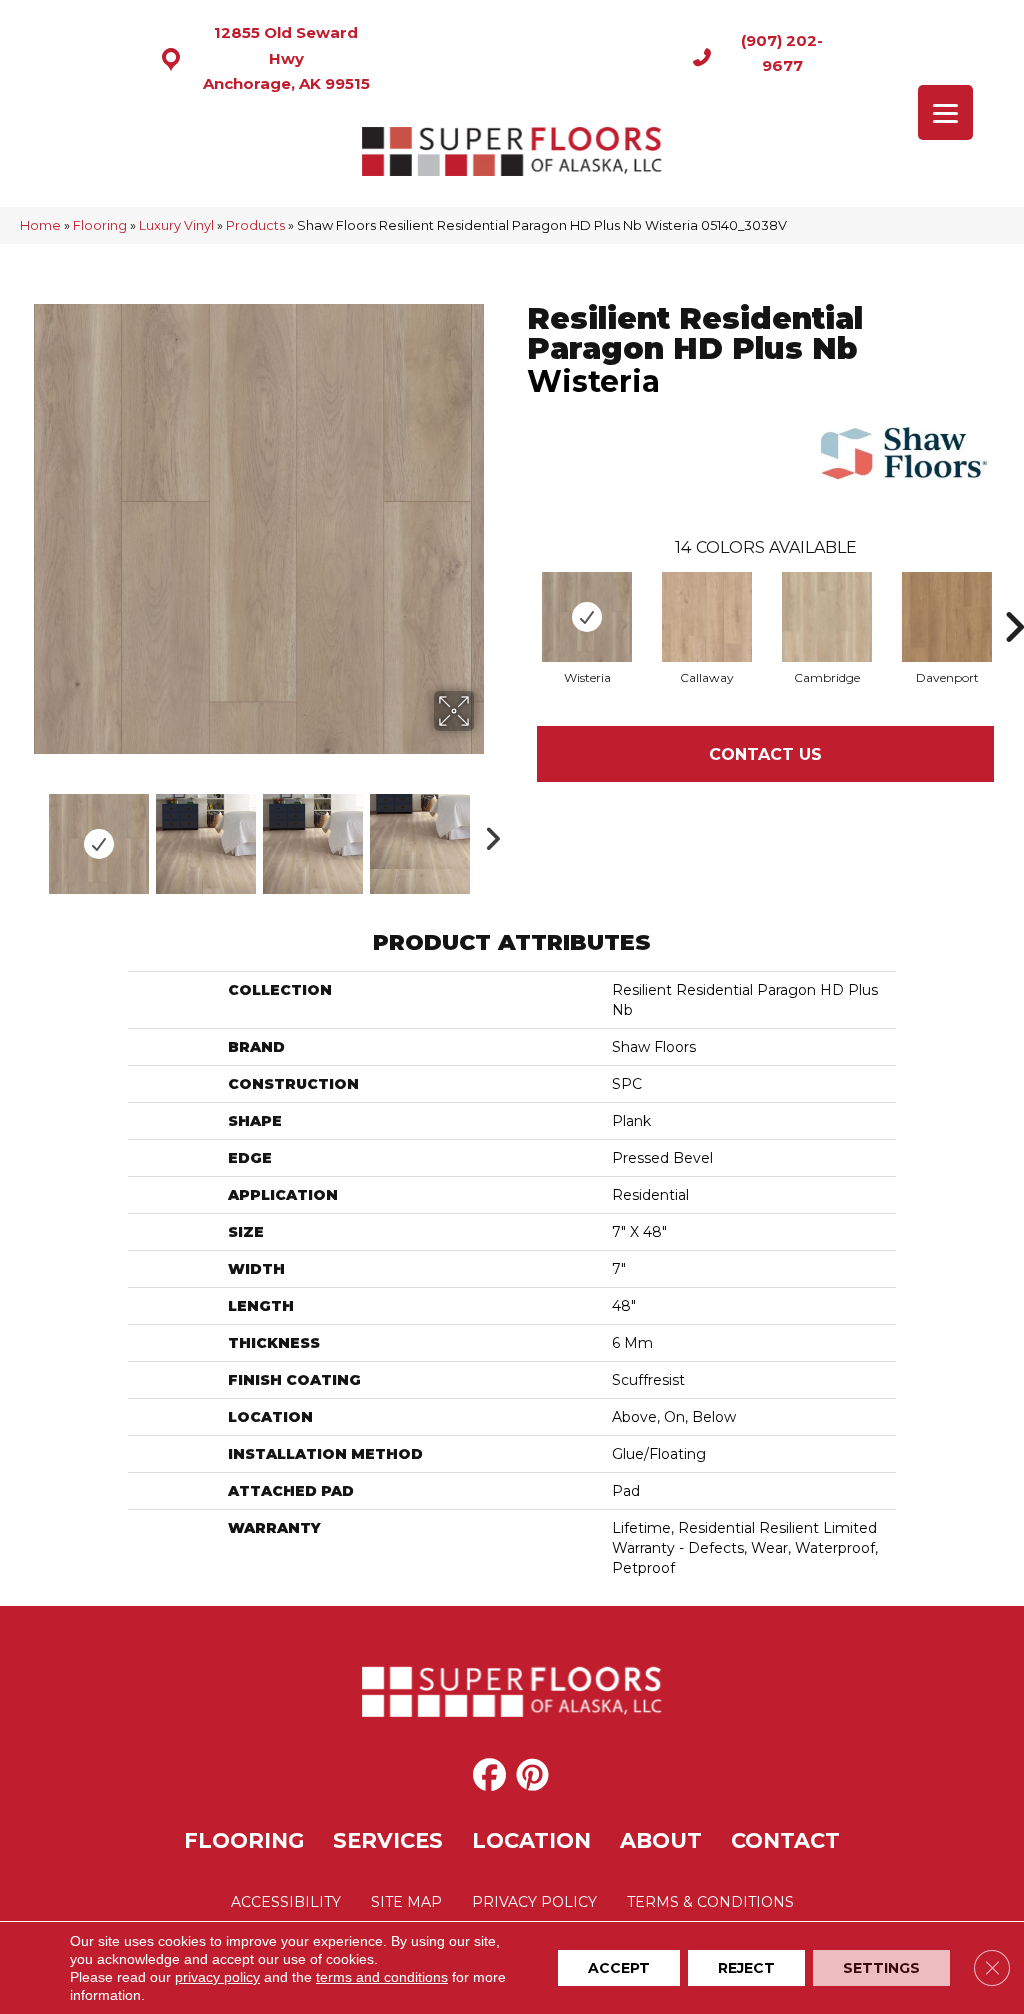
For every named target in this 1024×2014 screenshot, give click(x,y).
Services (388, 1840)
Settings (881, 1968)
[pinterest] (532, 1775)
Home (40, 225)
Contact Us (765, 754)
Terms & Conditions (710, 1902)
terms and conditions (382, 1977)
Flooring (100, 225)
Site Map (406, 1902)
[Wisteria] (587, 617)
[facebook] (489, 1775)
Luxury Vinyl (176, 225)
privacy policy (217, 1977)
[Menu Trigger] (945, 112)
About (661, 1840)
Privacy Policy (534, 1902)
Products (255, 225)
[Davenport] (947, 617)
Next (487, 834)
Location (531, 1840)
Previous (30, 834)
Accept (619, 1968)
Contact (785, 1840)
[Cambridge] (827, 617)
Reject (746, 1968)
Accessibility (286, 1902)
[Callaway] (707, 617)
